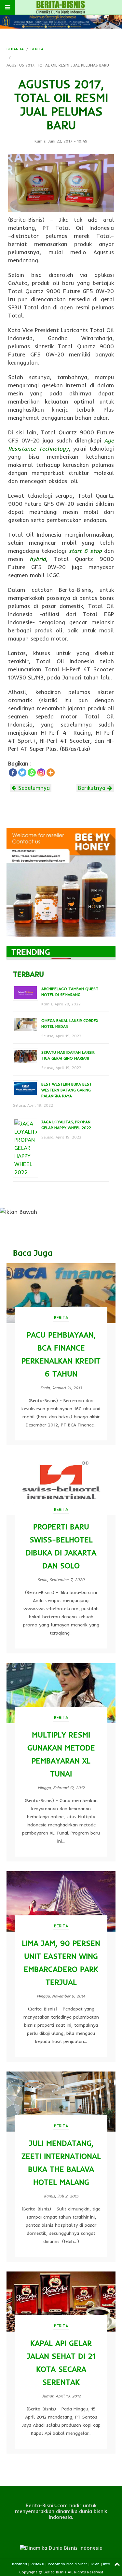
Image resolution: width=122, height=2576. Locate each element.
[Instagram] (41, 772)
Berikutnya (93, 788)
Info (107, 2564)
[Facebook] (13, 772)
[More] (51, 772)
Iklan (95, 2564)
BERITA (37, 49)
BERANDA (15, 49)
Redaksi (37, 2564)
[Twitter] (22, 772)
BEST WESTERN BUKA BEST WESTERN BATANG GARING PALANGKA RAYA (67, 1090)
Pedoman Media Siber (68, 2564)
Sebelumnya (33, 788)
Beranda (20, 2564)
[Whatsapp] (32, 772)
